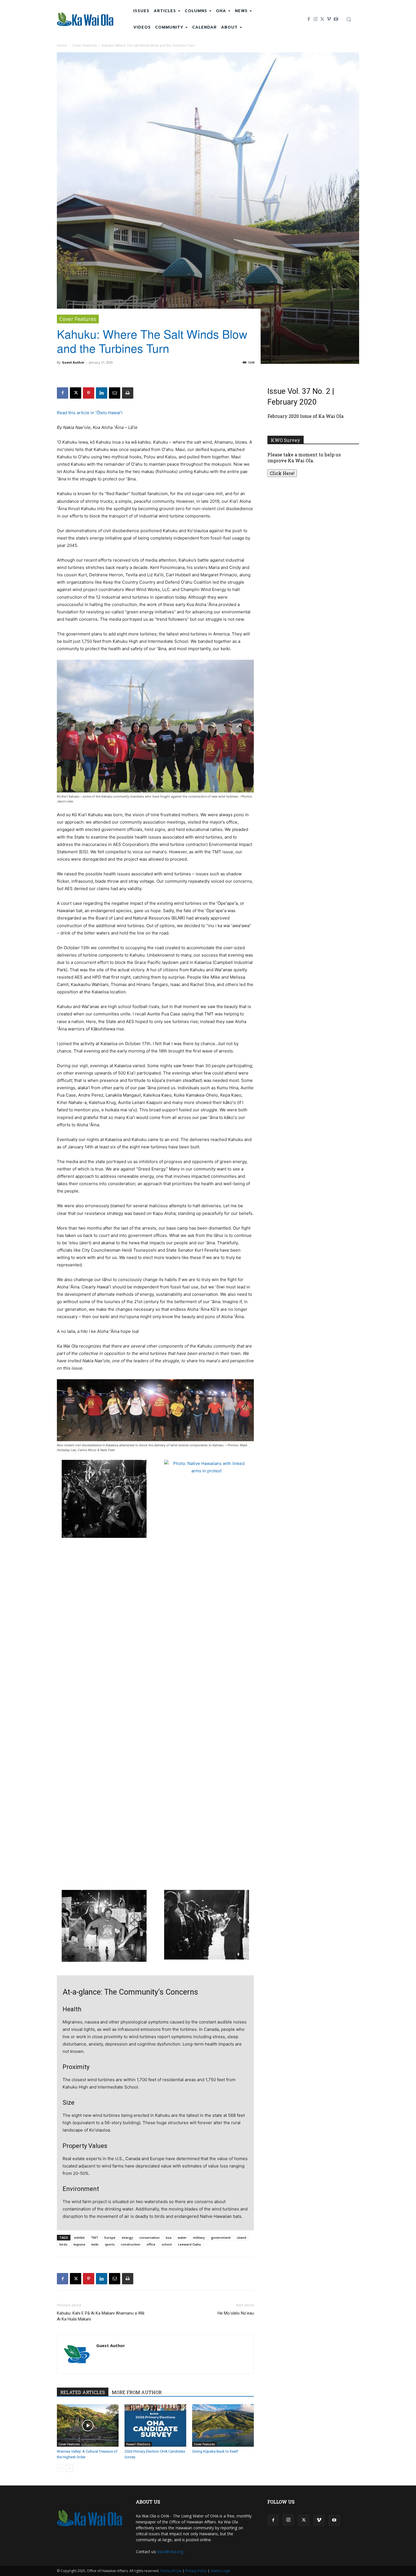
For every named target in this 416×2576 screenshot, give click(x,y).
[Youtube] (336, 19)
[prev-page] (60, 2468)
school (167, 2244)
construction (131, 2244)
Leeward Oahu (189, 2244)
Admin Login (221, 2571)
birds (63, 2244)
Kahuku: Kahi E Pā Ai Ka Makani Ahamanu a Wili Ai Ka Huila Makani (101, 2316)
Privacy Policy (196, 2571)
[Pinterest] (89, 393)
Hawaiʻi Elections (138, 2444)
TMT (95, 2237)
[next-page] (69, 2468)
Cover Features (84, 45)
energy (127, 2237)
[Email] (115, 393)
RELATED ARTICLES (83, 2392)
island (242, 2237)
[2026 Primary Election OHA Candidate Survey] (155, 2425)
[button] (349, 19)
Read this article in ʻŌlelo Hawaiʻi (90, 413)
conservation (149, 2237)
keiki (95, 2244)
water (182, 2237)
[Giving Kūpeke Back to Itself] (223, 2425)
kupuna (79, 2244)
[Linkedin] (102, 393)
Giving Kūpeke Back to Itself (215, 2451)
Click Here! (282, 473)
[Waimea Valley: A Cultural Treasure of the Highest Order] (88, 2425)
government (221, 2237)
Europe (110, 2237)
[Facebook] (309, 19)
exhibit (79, 2237)
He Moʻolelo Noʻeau (236, 2313)
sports (110, 2244)
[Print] (128, 393)
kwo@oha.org (170, 2552)
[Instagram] (316, 19)
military (199, 2237)
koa (169, 2237)
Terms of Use (171, 2571)
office (151, 2244)
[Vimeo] (329, 19)
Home (62, 45)
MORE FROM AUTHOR (137, 2392)
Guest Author (73, 362)
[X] (322, 19)
